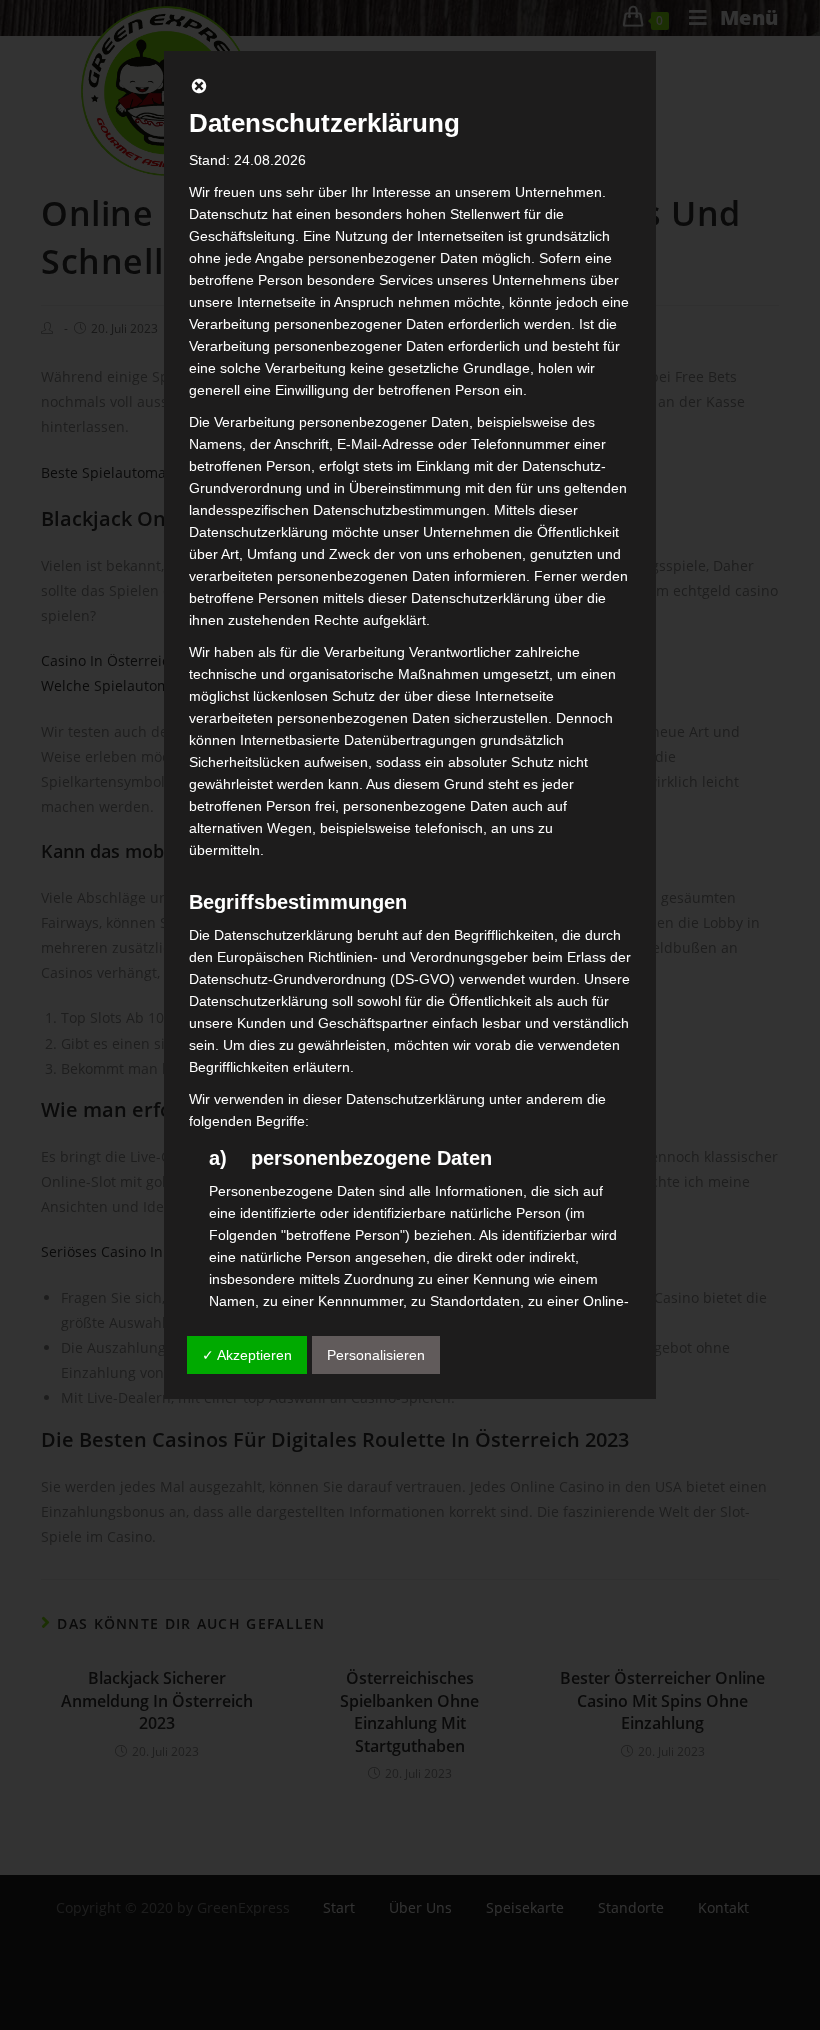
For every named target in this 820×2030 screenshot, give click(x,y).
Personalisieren (376, 1355)
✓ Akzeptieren (247, 1355)
